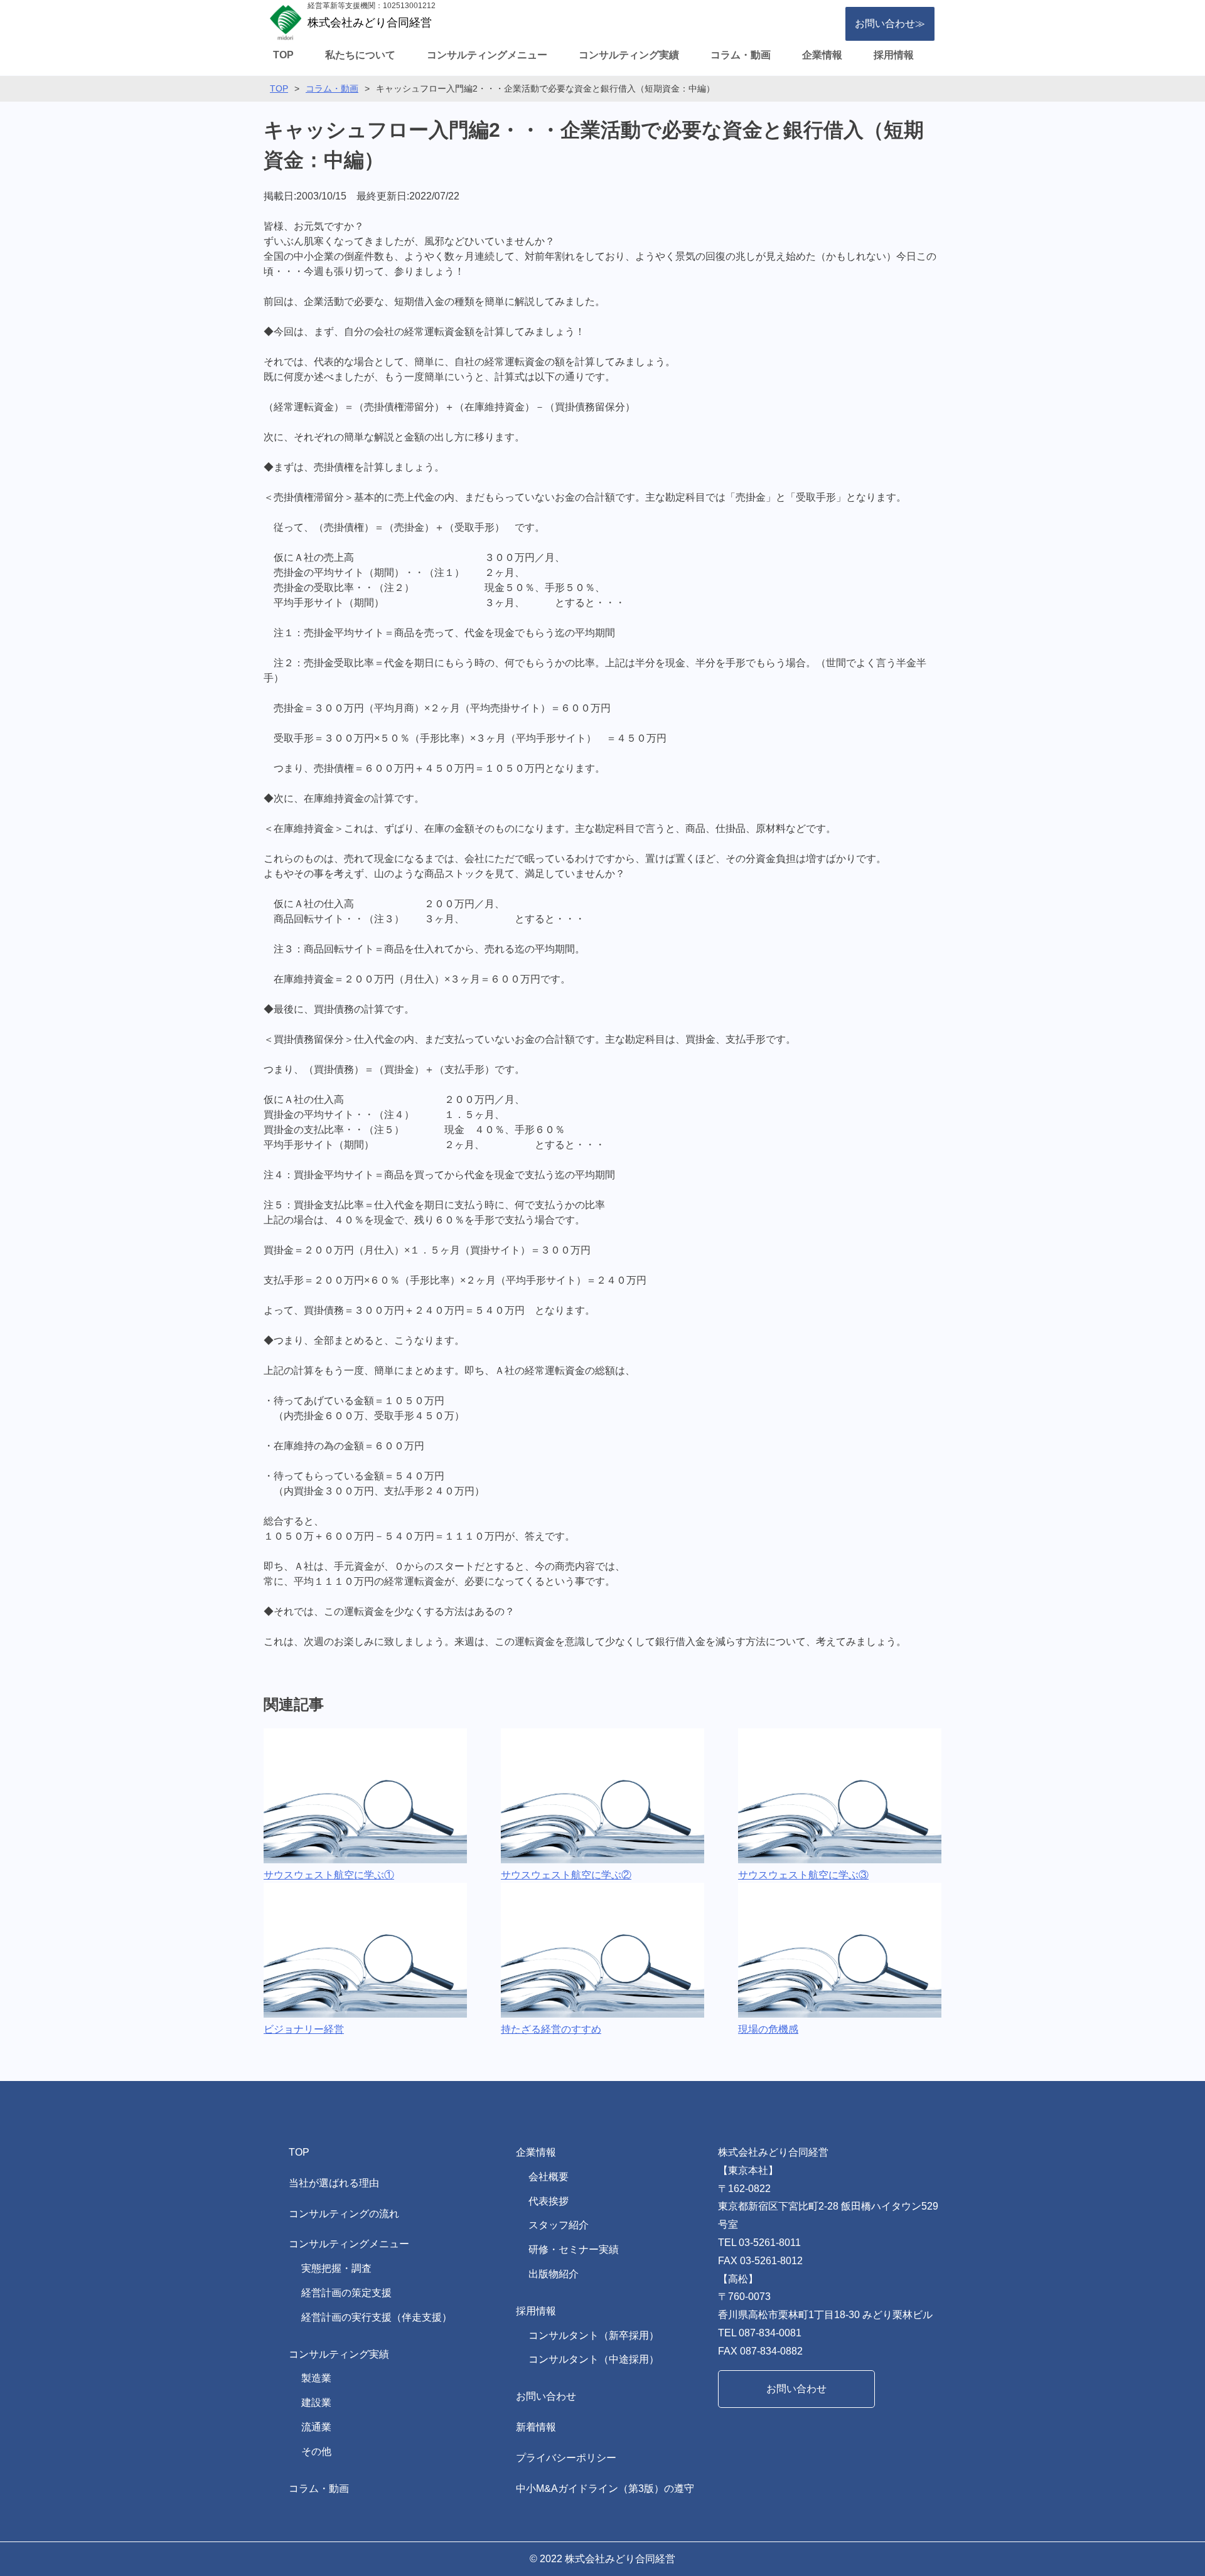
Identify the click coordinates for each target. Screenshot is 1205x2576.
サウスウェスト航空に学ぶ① (329, 1875)
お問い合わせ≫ (890, 24)
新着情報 (536, 2427)
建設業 (316, 2403)
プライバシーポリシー (566, 2458)
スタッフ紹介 (559, 2225)
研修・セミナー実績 (574, 2249)
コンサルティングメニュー (487, 55)
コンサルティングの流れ (344, 2214)
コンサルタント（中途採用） (594, 2359)
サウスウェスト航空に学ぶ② (566, 1875)
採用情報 (894, 55)
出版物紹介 (554, 2274)
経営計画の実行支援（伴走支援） (377, 2317)
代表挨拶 (549, 2201)
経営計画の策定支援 (346, 2293)
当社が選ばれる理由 (334, 2183)
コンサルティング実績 (629, 55)
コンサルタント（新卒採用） (594, 2335)
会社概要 (549, 2177)
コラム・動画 (741, 55)
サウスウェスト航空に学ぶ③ (803, 1875)
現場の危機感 (768, 2029)
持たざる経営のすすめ (551, 2029)
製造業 (316, 2378)
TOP (283, 55)
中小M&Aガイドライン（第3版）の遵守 (605, 2488)
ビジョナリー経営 (304, 2029)
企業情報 (822, 55)
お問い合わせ (546, 2396)
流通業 (316, 2427)
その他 (316, 2451)
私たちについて (360, 55)
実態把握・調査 (336, 2268)
